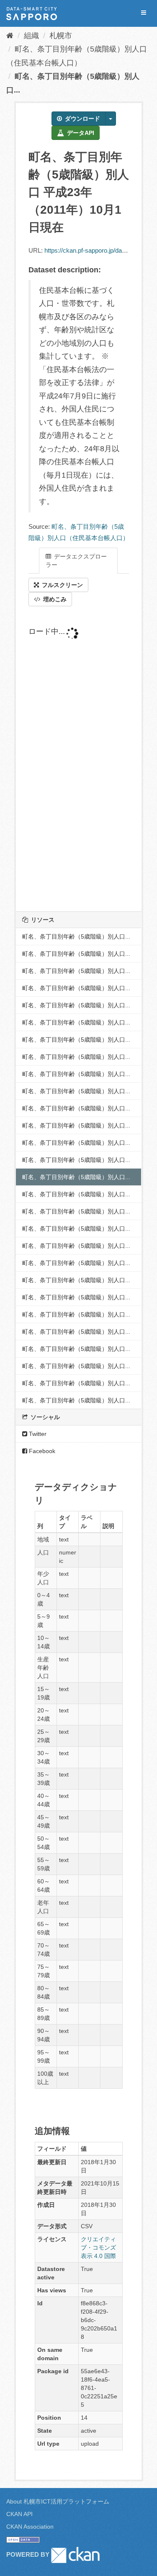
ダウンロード (82, 119)
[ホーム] (10, 36)
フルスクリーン (62, 585)
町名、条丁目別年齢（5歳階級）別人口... (76, 936)
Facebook (41, 1451)
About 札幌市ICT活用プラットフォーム (58, 2501)
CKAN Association (30, 2527)
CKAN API (19, 2514)
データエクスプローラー (76, 561)
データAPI (80, 133)
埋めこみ (54, 599)
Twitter (37, 1434)
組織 (31, 36)
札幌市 (61, 36)
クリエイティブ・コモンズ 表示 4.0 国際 (98, 2248)
